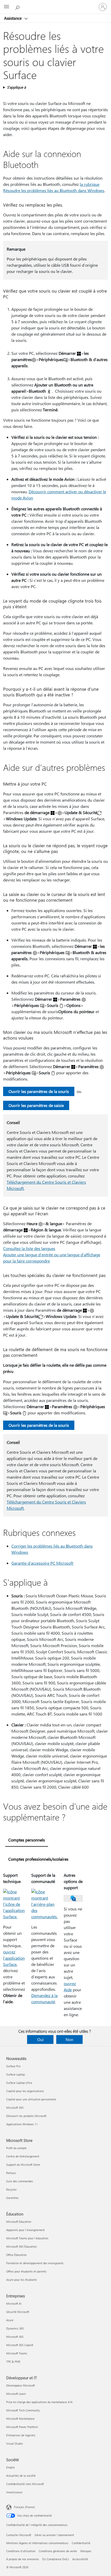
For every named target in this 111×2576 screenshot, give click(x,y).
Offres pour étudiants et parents (26, 2271)
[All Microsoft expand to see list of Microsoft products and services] (6, 7)
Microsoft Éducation (19, 2222)
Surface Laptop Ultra (19, 2083)
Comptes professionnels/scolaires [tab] (38, 1859)
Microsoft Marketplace (20, 2419)
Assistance (13, 18)
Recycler (11, 2189)
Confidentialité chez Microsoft (25, 2484)
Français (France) (24, 2507)
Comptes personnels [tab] (27, 1840)
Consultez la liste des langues (29, 1248)
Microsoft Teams (17, 2353)
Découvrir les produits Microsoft (26, 2116)
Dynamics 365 (15, 2328)
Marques (86, 2551)
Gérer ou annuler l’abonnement (54, 2535)
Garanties (12, 2198)
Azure (10, 2320)
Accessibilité (80, 2559)
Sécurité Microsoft (18, 2312)
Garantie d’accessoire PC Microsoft (42, 1563)
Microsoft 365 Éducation (21, 2246)
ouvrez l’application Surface (14, 1958)
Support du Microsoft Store (23, 2165)
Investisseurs (14, 2492)
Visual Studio (14, 2443)
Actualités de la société (21, 2476)
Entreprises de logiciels (21, 2435)
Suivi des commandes (20, 2181)
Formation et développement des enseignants (35, 2263)
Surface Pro (13, 2066)
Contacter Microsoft (19, 2535)
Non (69, 2039)
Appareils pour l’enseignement (25, 2230)
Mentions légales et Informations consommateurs (37, 2543)
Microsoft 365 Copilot (20, 2345)
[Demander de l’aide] (18, 7)
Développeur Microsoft (21, 2385)
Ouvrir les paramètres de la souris (39, 1091)
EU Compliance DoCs (56, 2559)
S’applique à (16, 87)
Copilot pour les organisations (25, 2091)
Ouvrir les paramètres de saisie (36, 1105)
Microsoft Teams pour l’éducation (27, 2238)
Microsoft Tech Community (23, 2410)
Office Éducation (16, 2255)
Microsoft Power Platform (22, 2427)
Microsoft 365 (15, 2108)
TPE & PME (13, 2362)
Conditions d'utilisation (21, 2551)
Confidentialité (81, 2543)
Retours (11, 2173)
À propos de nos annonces (23, 2559)
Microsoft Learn (16, 2394)
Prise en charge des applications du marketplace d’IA (39, 2402)
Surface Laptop (15, 2074)
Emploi (10, 2467)
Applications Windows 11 (22, 2124)
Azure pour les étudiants (22, 2280)
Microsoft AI (14, 2303)
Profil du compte (16, 2148)
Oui (40, 2039)
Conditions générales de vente (58, 2551)
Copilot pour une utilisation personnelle (31, 2099)
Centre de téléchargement (23, 2156)
